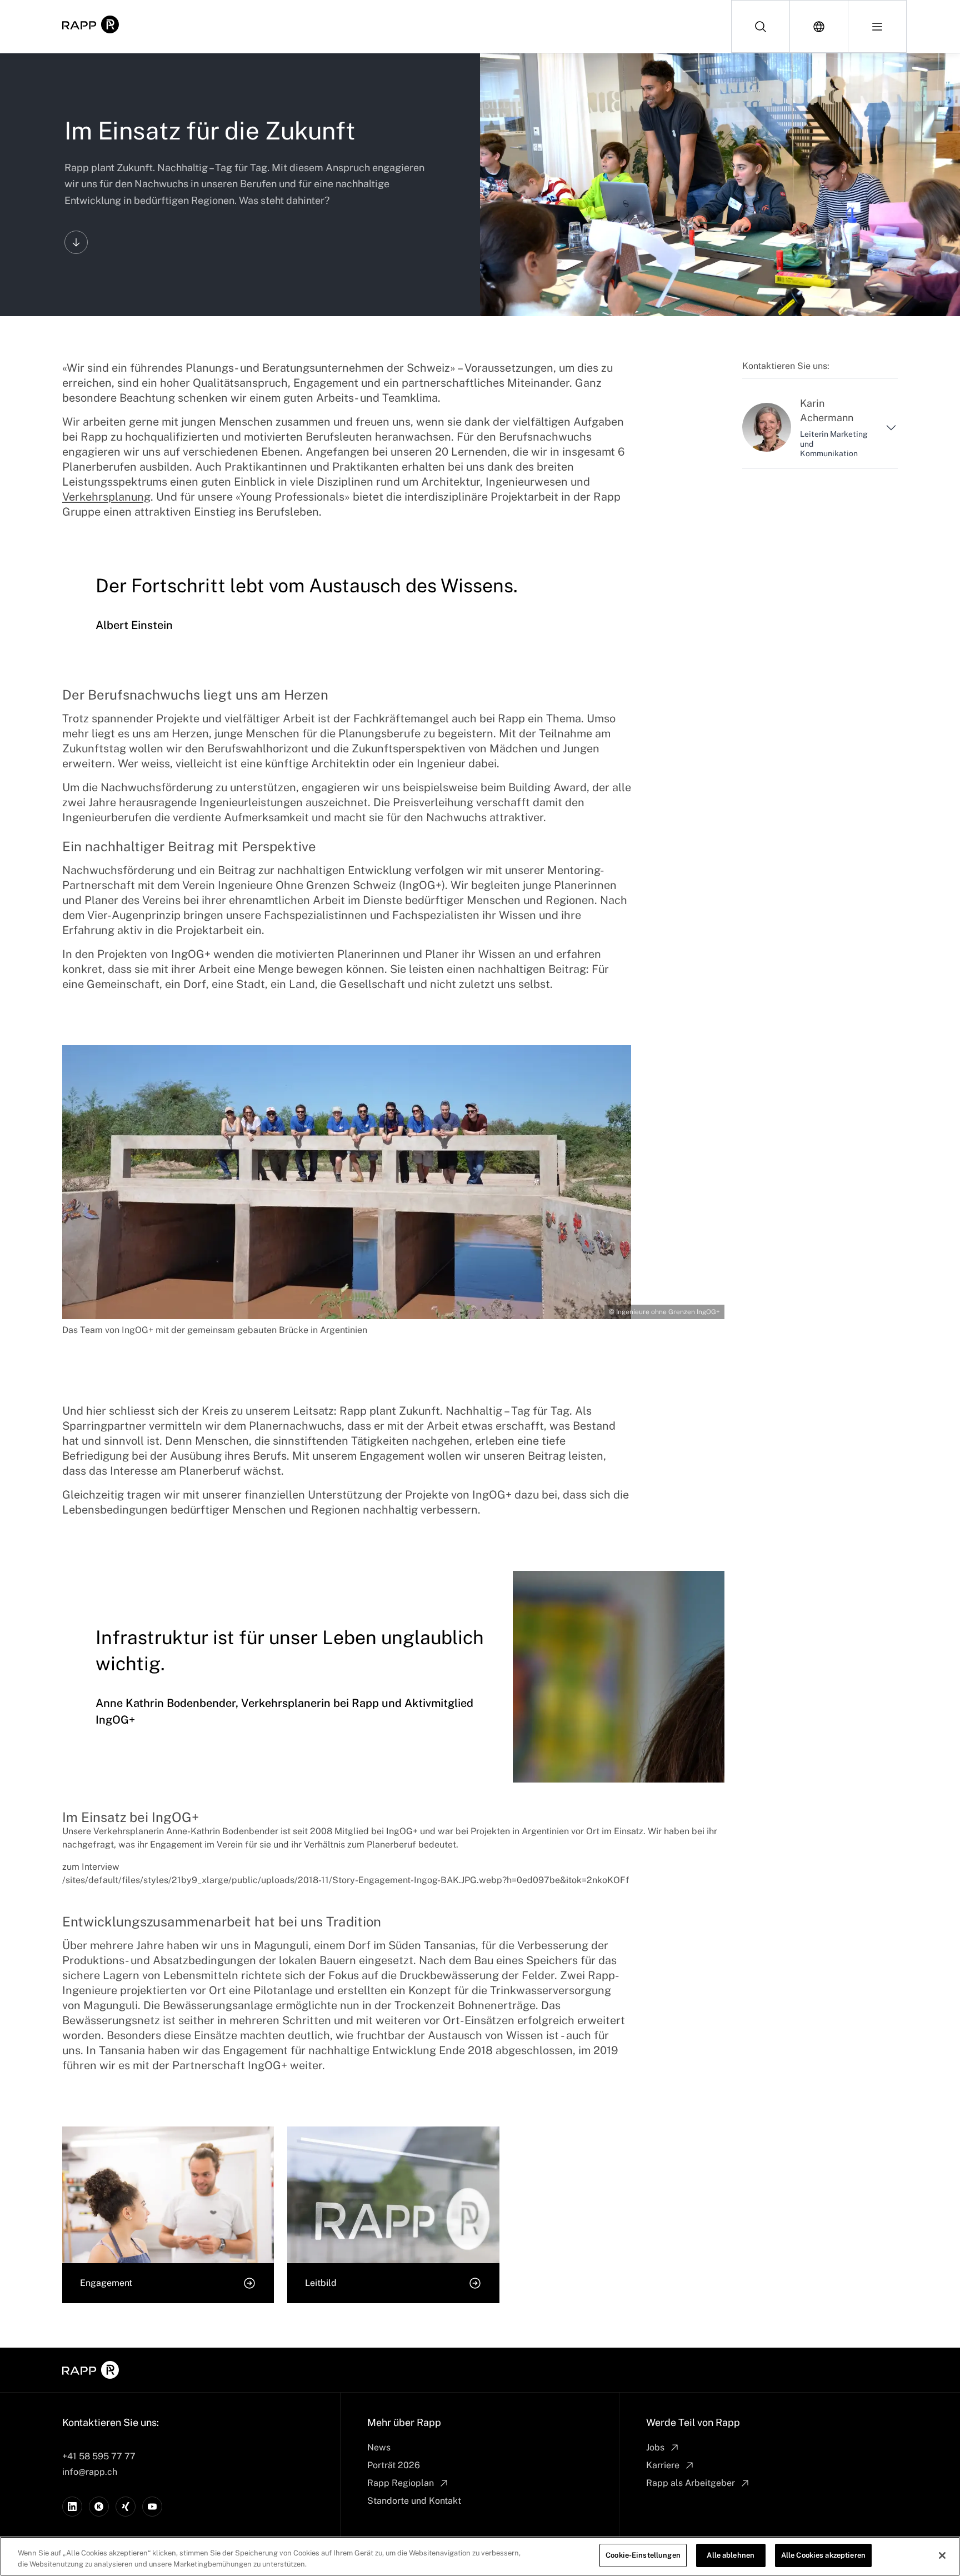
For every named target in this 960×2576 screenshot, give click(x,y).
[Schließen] (942, 2555)
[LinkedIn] (72, 2507)
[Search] (761, 26)
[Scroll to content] (76, 242)
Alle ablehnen (731, 2555)
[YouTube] (152, 2507)
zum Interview (91, 1867)
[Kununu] (99, 2507)
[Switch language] (819, 26)
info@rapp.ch (90, 2472)
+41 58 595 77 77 (99, 2456)
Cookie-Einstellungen (643, 2555)
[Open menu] (877, 26)
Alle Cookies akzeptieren (823, 2555)
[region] (480, 2556)
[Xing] (126, 2507)
